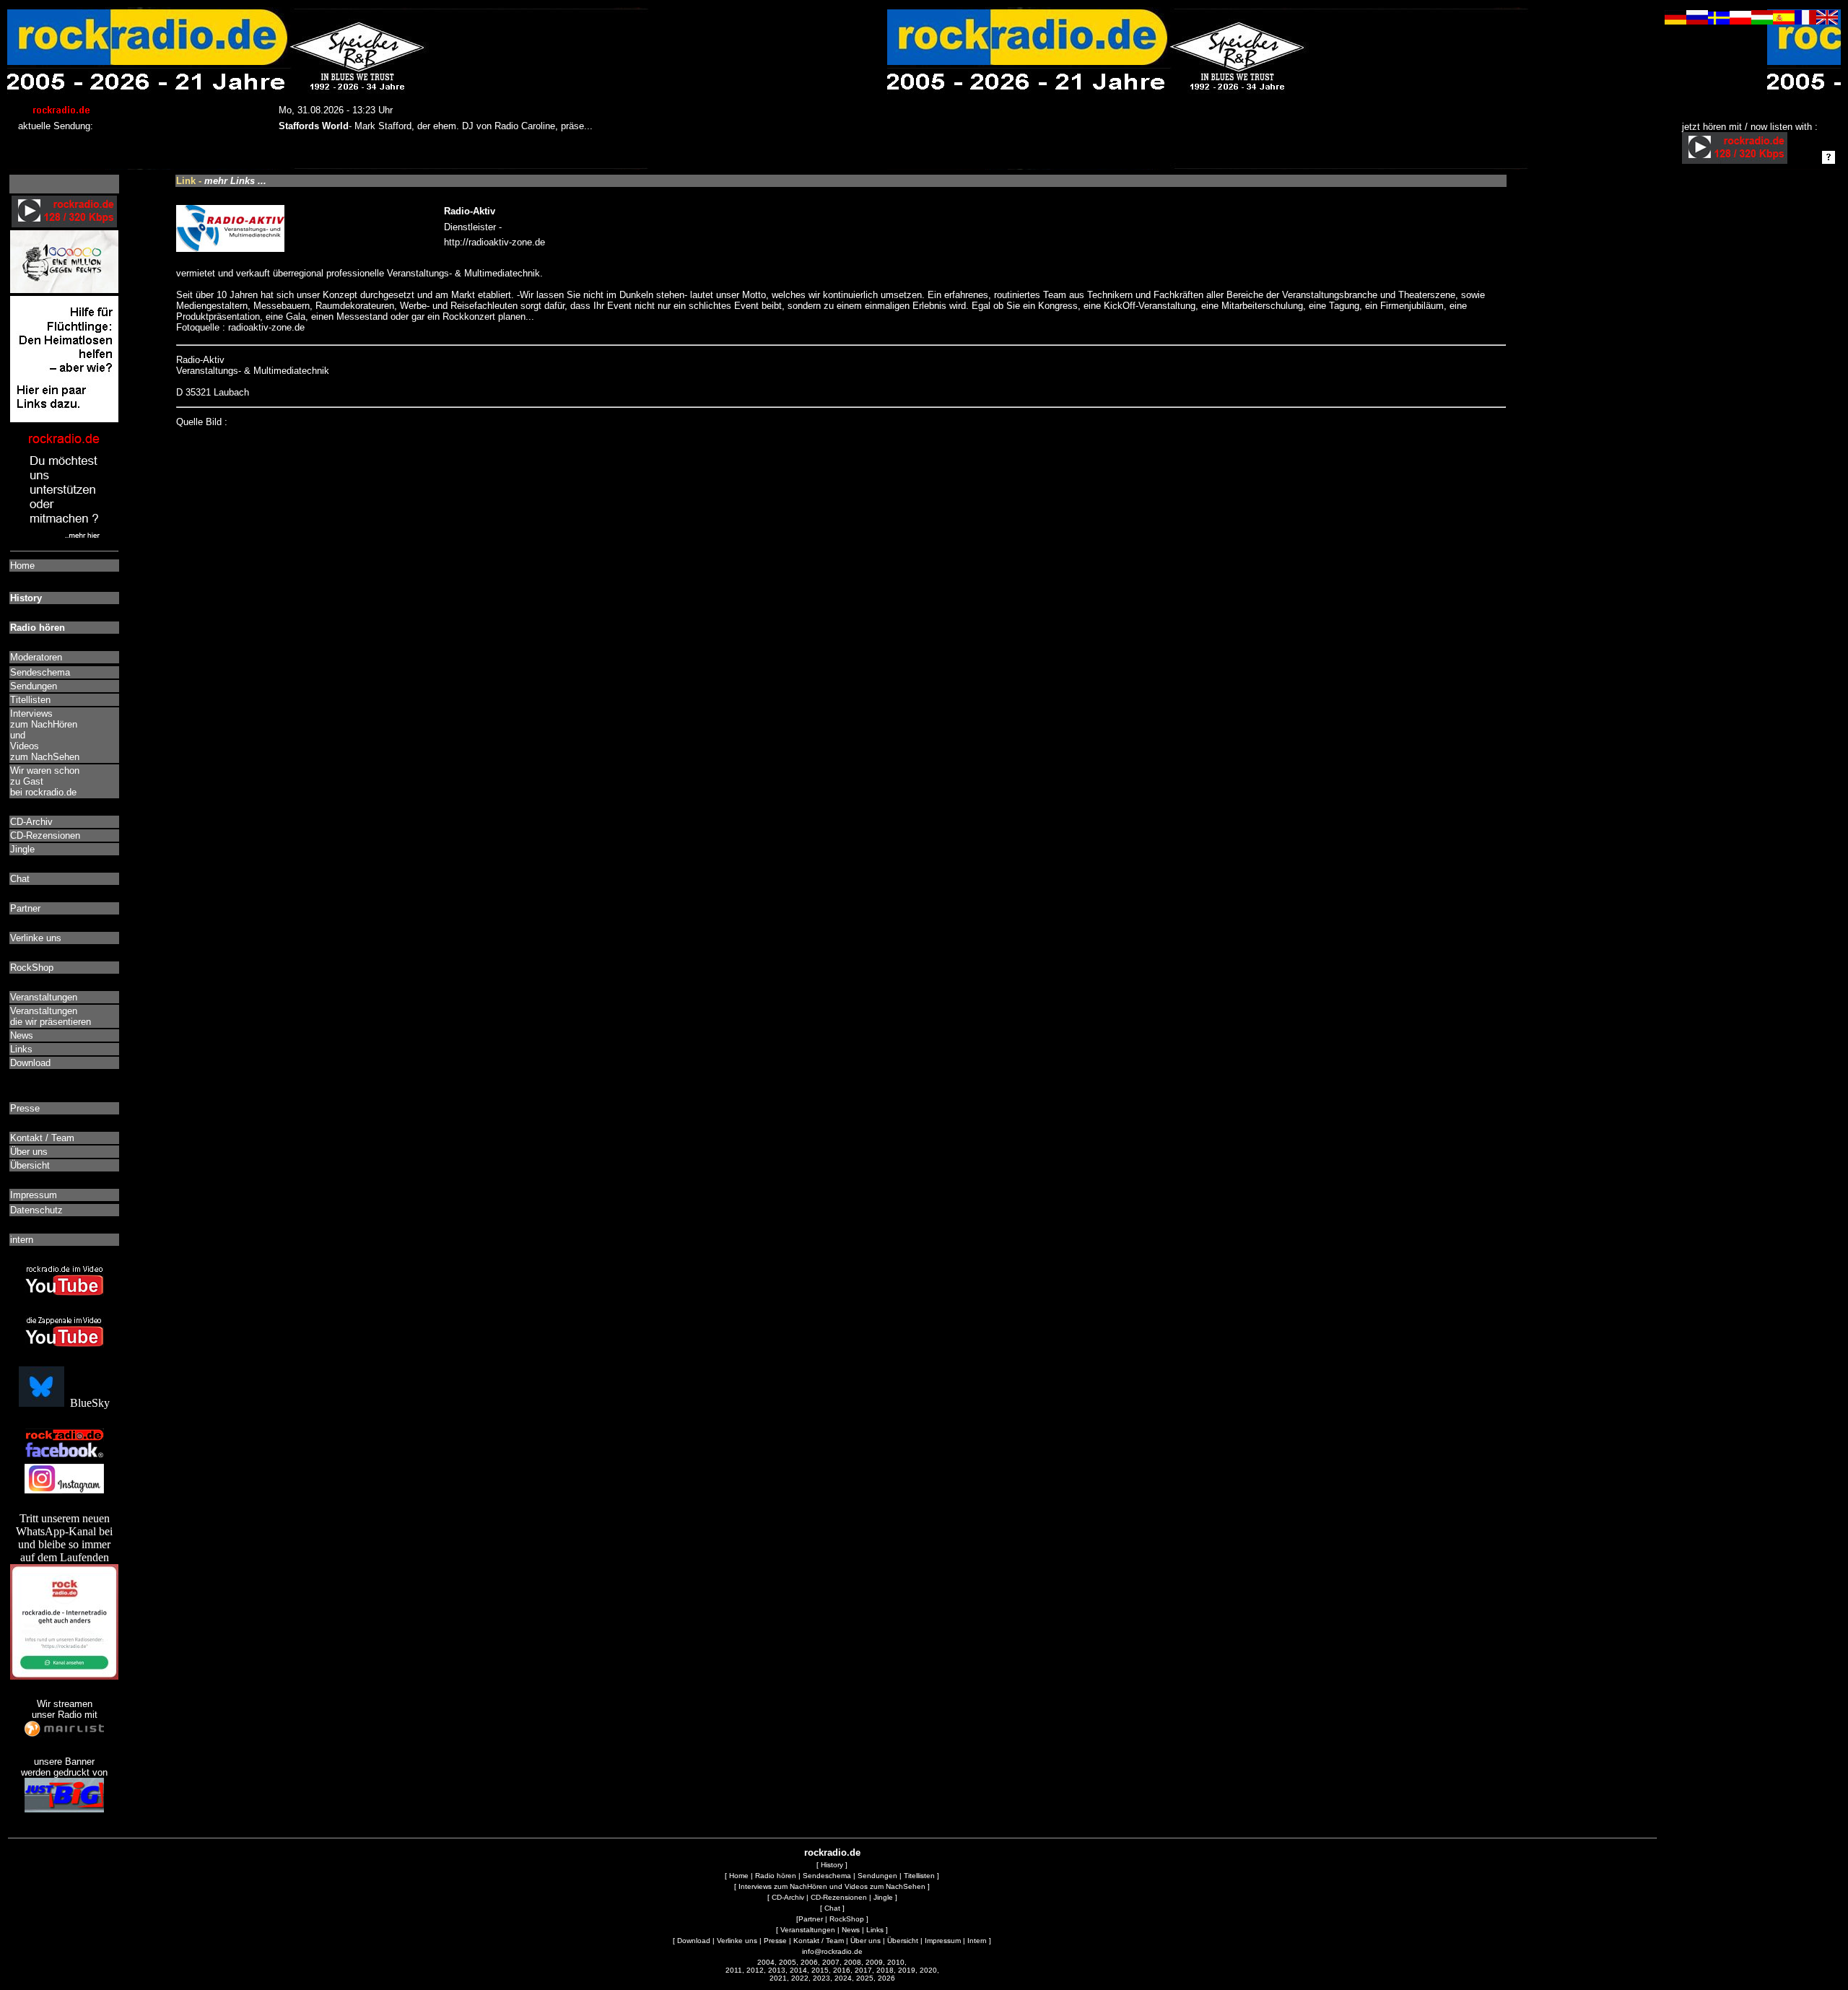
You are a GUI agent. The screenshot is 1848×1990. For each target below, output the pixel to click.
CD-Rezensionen (839, 1897)
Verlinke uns (737, 1941)
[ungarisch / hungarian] (1762, 21)
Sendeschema (827, 1876)
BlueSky (87, 1403)
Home (739, 1876)
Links (875, 1930)
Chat (832, 1908)
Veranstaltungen (808, 1930)
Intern (977, 1941)
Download (694, 1941)
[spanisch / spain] (1784, 21)
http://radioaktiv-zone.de (494, 242)
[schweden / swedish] (1719, 21)
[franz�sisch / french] (1805, 21)
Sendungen (877, 1876)
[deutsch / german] (1675, 21)
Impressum (943, 1941)
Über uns (866, 1941)
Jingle (883, 1897)
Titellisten (919, 1876)
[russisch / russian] (1697, 21)
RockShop (847, 1919)
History (832, 1865)
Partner (811, 1919)
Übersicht (903, 1941)
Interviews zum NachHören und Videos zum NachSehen (832, 1886)
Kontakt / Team (819, 1941)
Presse (775, 1941)
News (851, 1930)
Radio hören (776, 1876)
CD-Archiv (788, 1897)
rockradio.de (832, 1852)
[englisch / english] (1827, 21)
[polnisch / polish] (1740, 21)
